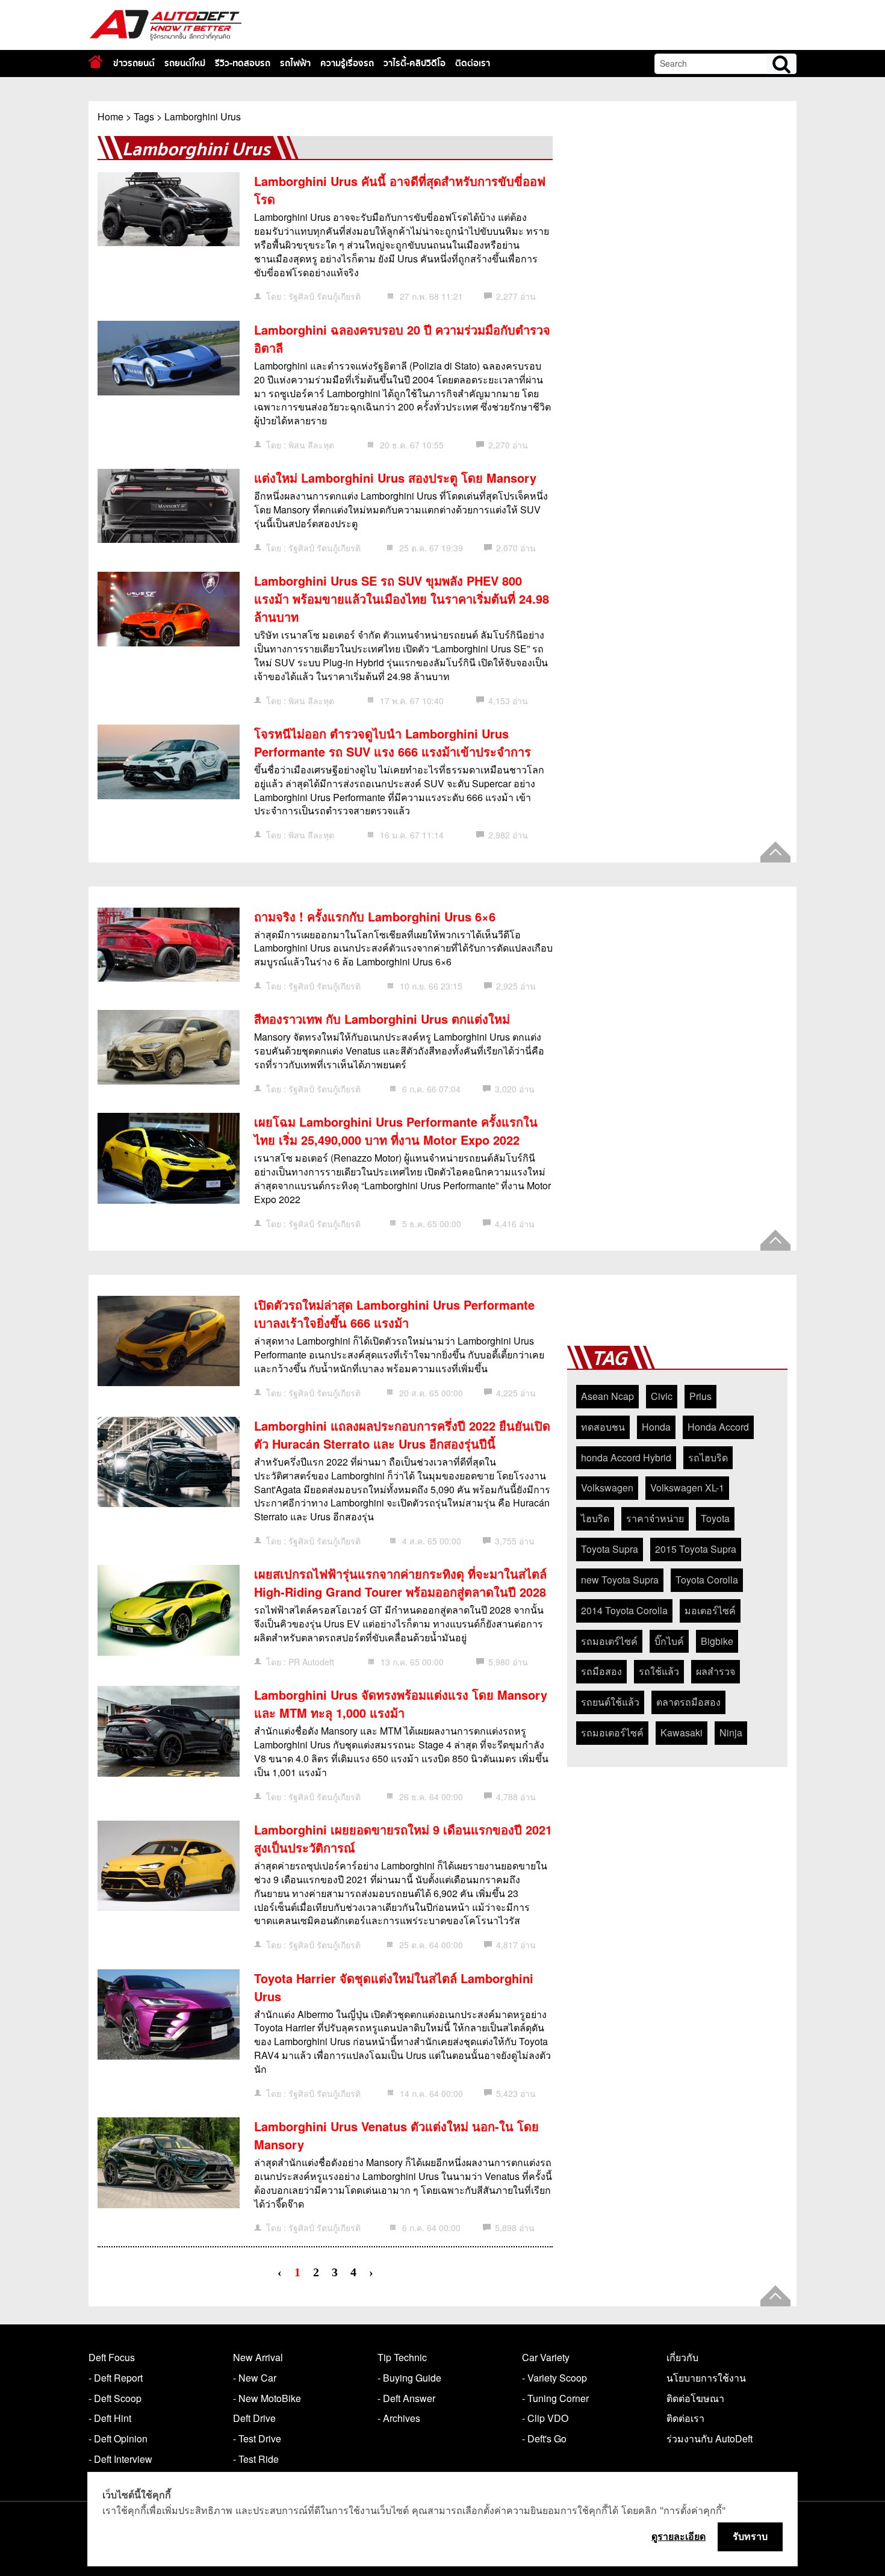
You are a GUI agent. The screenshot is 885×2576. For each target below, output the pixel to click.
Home (110, 116)
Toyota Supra (610, 1549)
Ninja (731, 1732)
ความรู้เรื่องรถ (347, 63)
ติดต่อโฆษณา (695, 2398)
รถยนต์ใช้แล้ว (610, 1702)
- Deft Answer (406, 2398)
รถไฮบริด (708, 1457)
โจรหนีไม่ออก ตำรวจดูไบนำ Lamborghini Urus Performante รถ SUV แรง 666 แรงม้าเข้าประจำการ (393, 742)
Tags (144, 116)
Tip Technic (402, 2357)
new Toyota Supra (620, 1580)
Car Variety (546, 2357)
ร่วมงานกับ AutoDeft (710, 2438)
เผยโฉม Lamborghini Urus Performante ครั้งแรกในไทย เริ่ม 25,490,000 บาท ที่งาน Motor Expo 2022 (396, 1131)
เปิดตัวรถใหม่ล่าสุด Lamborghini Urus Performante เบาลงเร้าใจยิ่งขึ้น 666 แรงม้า (394, 1314)
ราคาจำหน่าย (655, 1518)
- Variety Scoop (554, 2378)
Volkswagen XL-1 (687, 1488)
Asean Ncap (607, 1396)
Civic (662, 1396)
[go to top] (775, 852)
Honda (656, 1427)
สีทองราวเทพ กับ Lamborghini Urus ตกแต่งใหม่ (382, 1019)
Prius (700, 1396)
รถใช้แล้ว (659, 1671)
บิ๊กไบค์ (669, 1641)
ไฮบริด (595, 1518)
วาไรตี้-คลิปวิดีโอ (415, 63)
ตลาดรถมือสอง (688, 1702)
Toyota (715, 1518)
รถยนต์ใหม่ (185, 63)
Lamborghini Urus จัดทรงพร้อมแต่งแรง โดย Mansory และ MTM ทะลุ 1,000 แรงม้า (401, 1704)
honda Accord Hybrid (626, 1457)
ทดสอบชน (603, 1427)
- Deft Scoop (115, 2398)
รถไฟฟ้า (295, 63)
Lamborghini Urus (203, 116)
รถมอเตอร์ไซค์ (612, 1732)
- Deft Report (116, 2378)
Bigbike (717, 1641)
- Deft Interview (120, 2459)
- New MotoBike (267, 2398)
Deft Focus (112, 2357)
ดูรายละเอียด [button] (678, 2536)
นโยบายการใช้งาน (706, 2378)
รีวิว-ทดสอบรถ (243, 63)
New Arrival (258, 2357)
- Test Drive (257, 2438)
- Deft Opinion (118, 2438)
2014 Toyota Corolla (624, 1610)
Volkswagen (607, 1488)
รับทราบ (750, 2536)
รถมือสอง (601, 1671)
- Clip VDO (545, 2418)
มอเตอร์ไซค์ (710, 1610)
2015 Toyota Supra (696, 1549)
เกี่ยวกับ (682, 2357)
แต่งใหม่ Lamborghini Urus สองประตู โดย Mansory (395, 478)
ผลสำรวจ (716, 1671)
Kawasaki (682, 1732)
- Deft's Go (544, 2438)
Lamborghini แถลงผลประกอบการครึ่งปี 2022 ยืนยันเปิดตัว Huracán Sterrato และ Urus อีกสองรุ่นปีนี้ (402, 1435)
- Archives (399, 2418)
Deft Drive (254, 2418)
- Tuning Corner (555, 2398)
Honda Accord (718, 1427)
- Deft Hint (110, 2418)
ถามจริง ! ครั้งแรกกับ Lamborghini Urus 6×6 (375, 916)
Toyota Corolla (707, 1580)
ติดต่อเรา (473, 63)
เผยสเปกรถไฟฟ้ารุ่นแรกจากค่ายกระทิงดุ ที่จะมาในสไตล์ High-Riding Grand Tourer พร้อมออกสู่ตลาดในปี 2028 (400, 1583)
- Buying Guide (409, 2378)
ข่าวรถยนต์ (134, 63)
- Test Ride (256, 2459)
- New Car (255, 2378)
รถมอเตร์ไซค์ (609, 1641)
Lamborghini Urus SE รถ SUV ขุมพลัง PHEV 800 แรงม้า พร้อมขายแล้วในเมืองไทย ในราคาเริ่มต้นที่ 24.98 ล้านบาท (402, 599)
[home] (95, 62)
